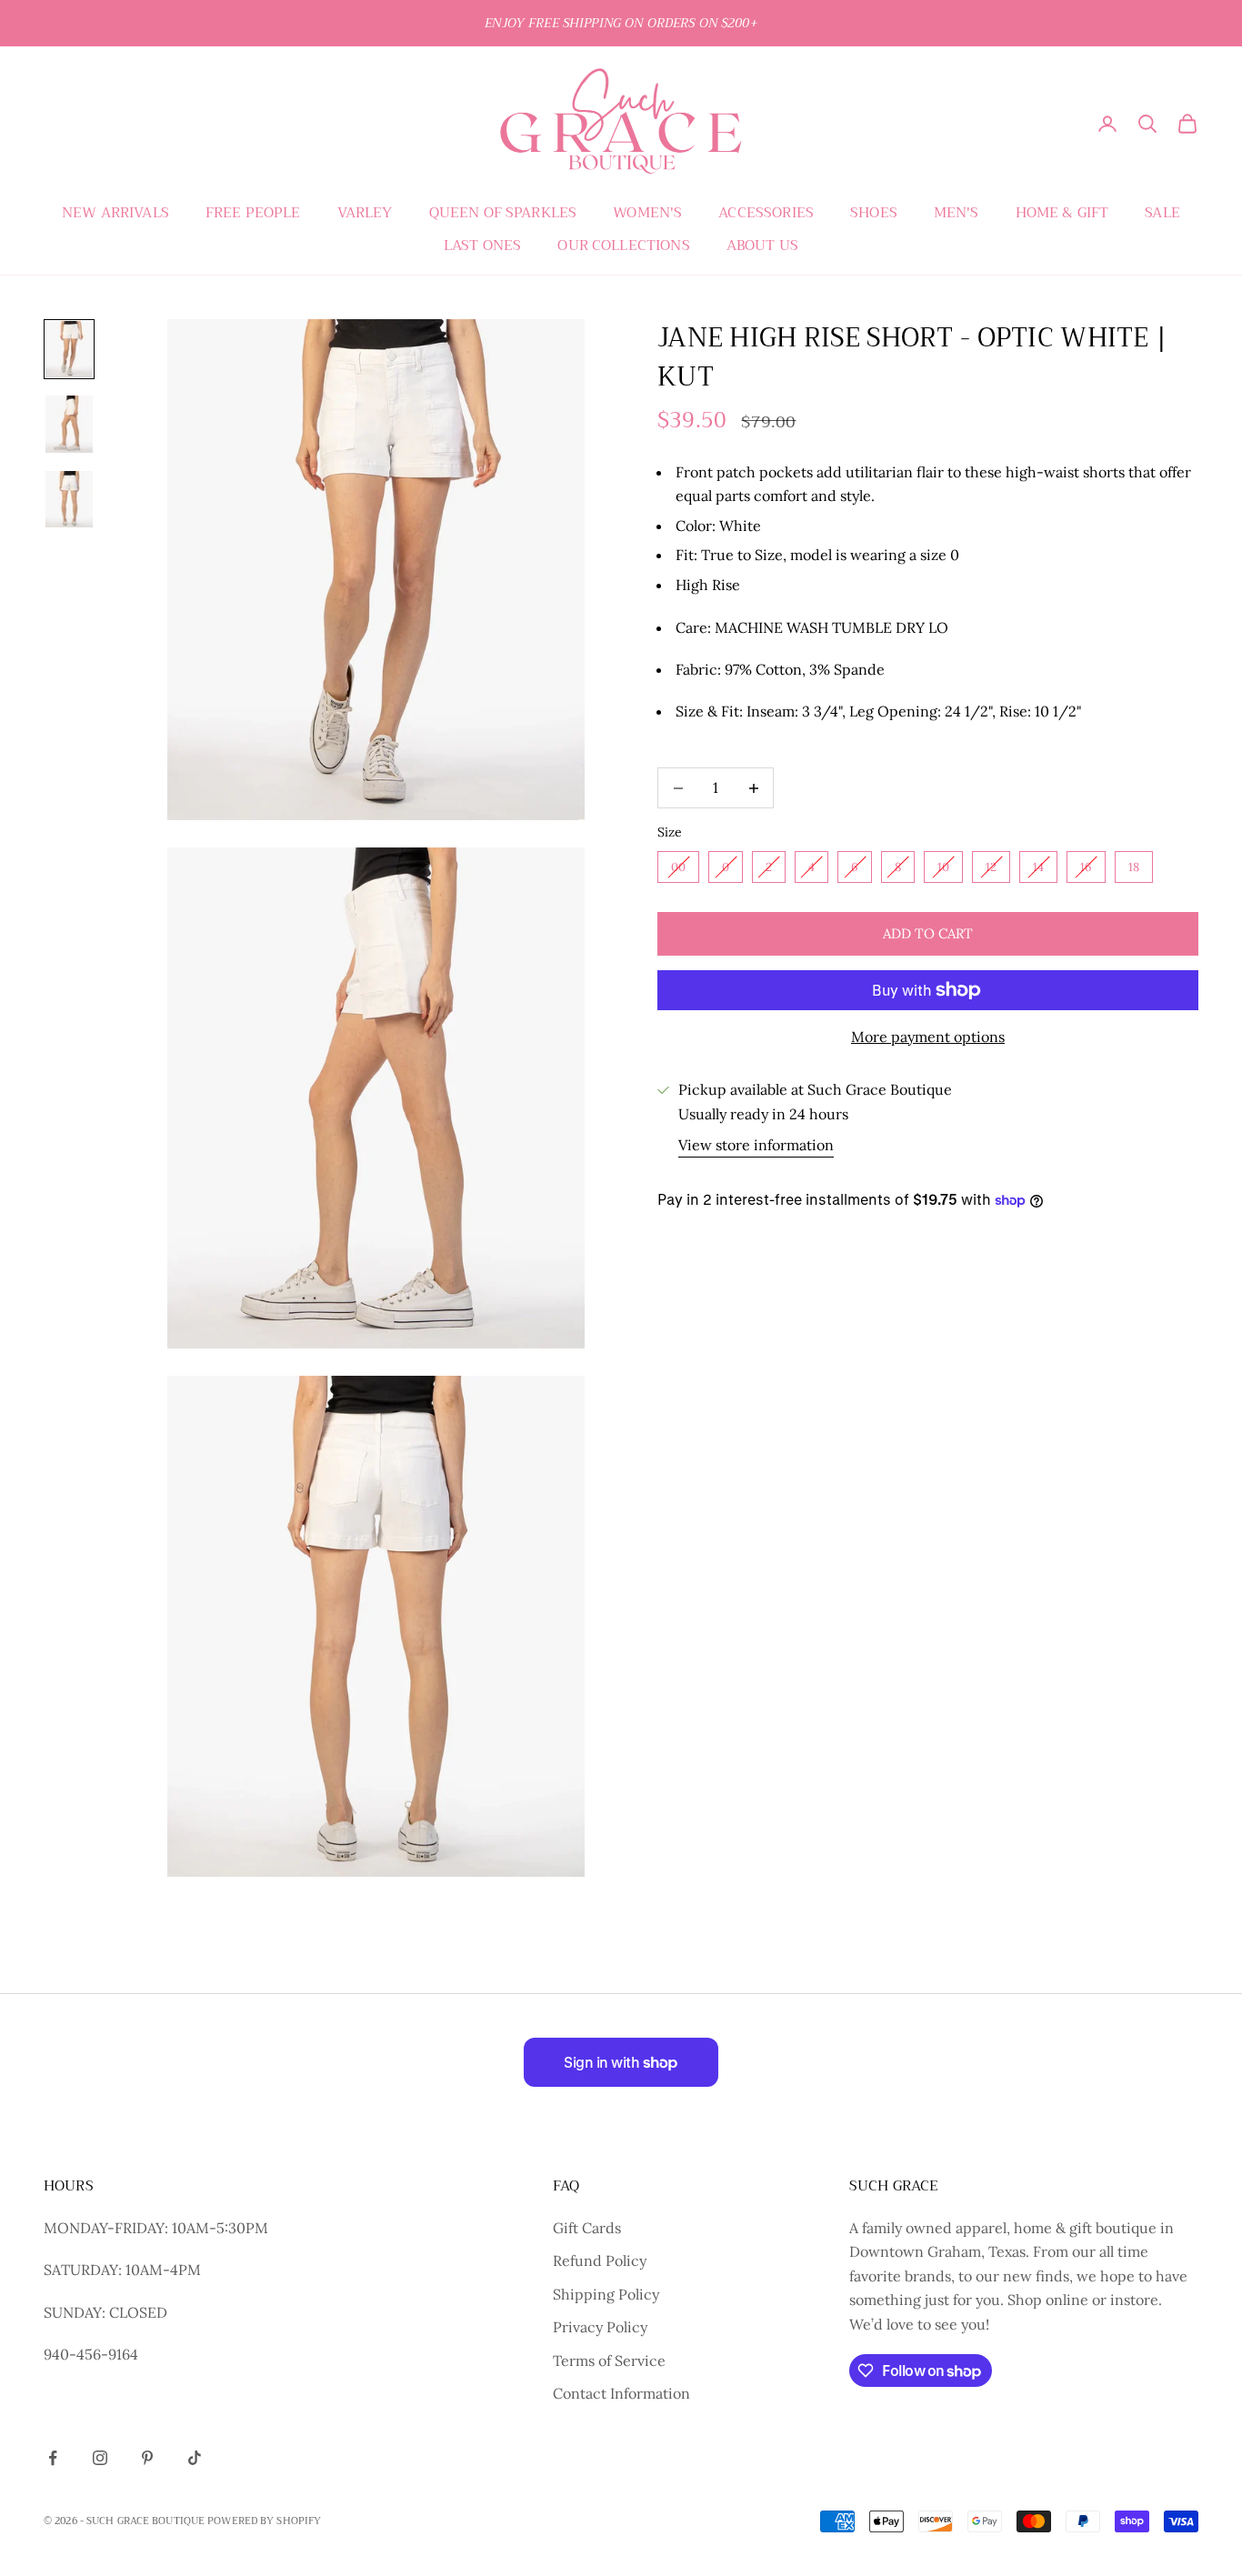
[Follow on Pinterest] (147, 2458)
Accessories (766, 213)
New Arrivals (115, 213)
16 (1086, 867)
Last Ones (482, 246)
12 (991, 867)
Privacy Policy (600, 2327)
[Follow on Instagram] (100, 2458)
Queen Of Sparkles (503, 213)
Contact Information (621, 2393)
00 (678, 867)
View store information (756, 1145)
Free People (253, 213)
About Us (762, 246)
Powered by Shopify (264, 2521)
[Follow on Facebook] (53, 2458)
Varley (365, 213)
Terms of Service (609, 2360)
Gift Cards (587, 2228)
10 (943, 867)
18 (1134, 867)
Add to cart (928, 933)
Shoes (874, 213)
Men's (957, 213)
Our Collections (623, 246)
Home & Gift (1062, 213)
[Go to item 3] (69, 499)
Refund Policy (600, 2260)
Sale (1162, 213)
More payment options (928, 1037)
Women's (647, 213)
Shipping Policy (606, 2294)
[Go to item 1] (69, 349)
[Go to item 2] (69, 424)
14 (1038, 867)
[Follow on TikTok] (195, 2458)
